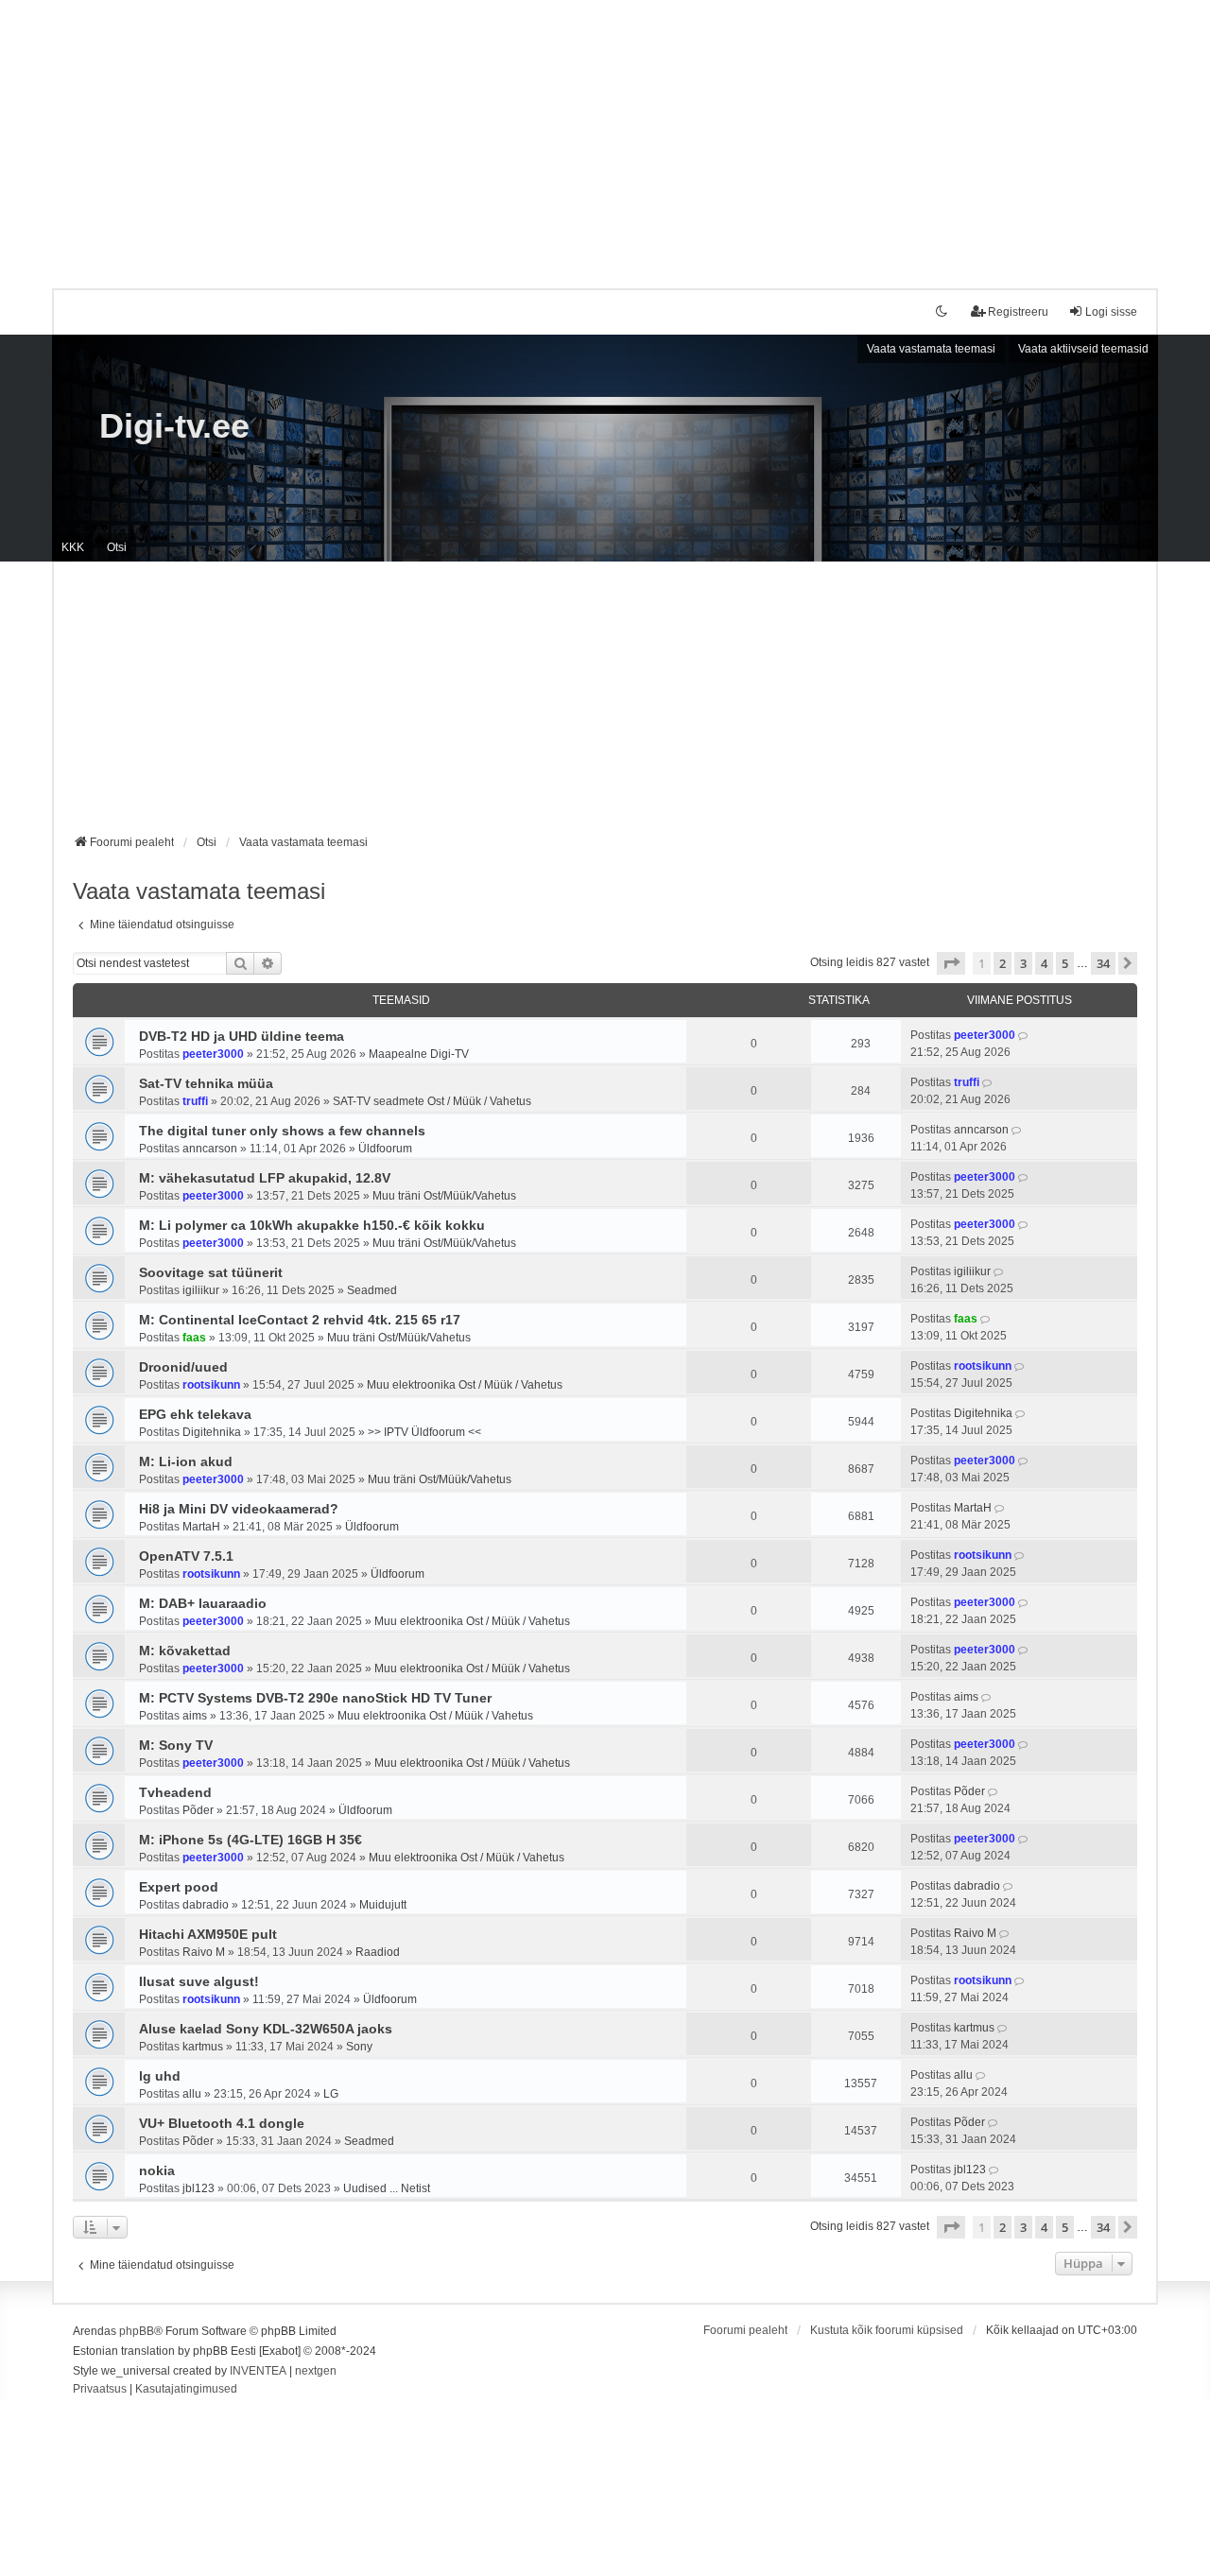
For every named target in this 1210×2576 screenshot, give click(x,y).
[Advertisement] (605, 132)
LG (331, 2094)
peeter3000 (213, 1054)
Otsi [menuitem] (117, 547)
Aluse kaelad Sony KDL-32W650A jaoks (266, 2029)
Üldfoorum (385, 1149)
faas (194, 1338)
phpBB (137, 2331)
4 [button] (1044, 963)
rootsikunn (211, 1385)
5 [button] (1065, 963)
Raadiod (378, 1952)
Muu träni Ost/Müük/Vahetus (444, 1196)
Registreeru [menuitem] (1018, 312)
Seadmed (372, 1290)
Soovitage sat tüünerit (211, 1272)
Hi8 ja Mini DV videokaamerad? (239, 1509)
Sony (359, 2047)
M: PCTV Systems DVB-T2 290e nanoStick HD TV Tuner (315, 1698)
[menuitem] (100, 2390)
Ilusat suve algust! (199, 1981)
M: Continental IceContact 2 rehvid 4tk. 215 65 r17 (300, 1320)
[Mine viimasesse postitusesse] (1024, 1035)
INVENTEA (258, 2371)
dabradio (206, 1905)
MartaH (201, 1527)
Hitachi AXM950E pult (208, 1934)
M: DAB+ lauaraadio (203, 1603)
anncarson (210, 1149)
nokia (157, 2170)
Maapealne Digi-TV (419, 1054)
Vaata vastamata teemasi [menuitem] (931, 349)
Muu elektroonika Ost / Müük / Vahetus (465, 1385)
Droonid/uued (183, 1367)
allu (192, 2094)
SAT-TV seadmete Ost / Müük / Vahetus (432, 1101)
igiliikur (201, 1290)
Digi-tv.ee (174, 426)
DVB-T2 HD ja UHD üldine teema (242, 1036)
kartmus (203, 2047)
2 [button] (1003, 963)
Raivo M (204, 1952)
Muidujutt (383, 1905)
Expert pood (179, 1887)
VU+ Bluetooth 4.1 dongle (222, 2123)
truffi (195, 1101)
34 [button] (1103, 963)
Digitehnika (212, 1432)
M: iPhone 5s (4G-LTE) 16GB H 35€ (251, 1840)
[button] (951, 963)
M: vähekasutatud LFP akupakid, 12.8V (265, 1178)
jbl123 (199, 2188)
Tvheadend (175, 1792)
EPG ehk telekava (195, 1414)
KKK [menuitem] (73, 547)
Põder (198, 1810)
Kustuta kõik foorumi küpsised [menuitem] (887, 2330)
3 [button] (1023, 963)
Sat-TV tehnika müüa (206, 1083)
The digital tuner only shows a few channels (282, 1131)
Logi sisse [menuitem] (1111, 312)
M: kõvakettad (185, 1651)
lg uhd (160, 2076)
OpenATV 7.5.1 (186, 1556)
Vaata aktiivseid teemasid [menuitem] (1083, 349)
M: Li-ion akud (186, 1461)
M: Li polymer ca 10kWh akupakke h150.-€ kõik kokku (312, 1225)
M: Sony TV (176, 1745)
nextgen (316, 2371)
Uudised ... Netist (387, 2188)
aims (195, 1716)
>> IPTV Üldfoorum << (424, 1432)
